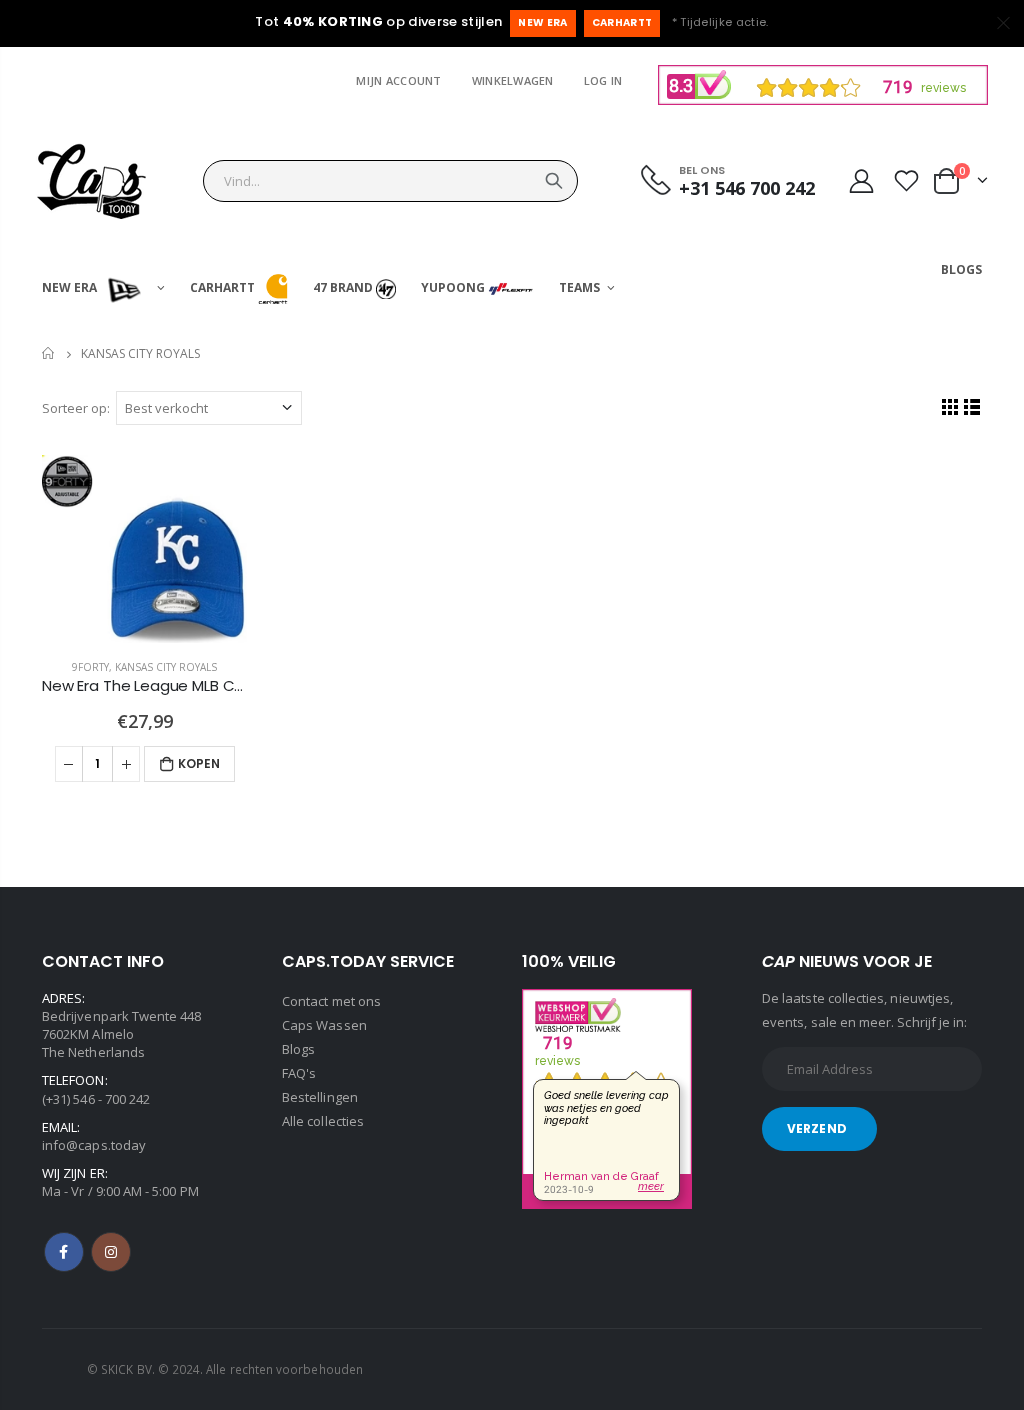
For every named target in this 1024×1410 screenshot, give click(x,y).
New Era (542, 22)
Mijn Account (398, 80)
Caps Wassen (324, 1025)
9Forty (90, 667)
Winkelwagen (513, 80)
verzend (554, 181)
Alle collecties (323, 1121)
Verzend (817, 1128)
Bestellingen (320, 1097)
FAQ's (299, 1073)
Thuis (49, 353)
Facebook (64, 1252)
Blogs (298, 1049)
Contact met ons (331, 1001)
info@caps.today (94, 1145)
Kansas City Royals (166, 667)
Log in (603, 80)
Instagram (111, 1252)
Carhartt (622, 22)
